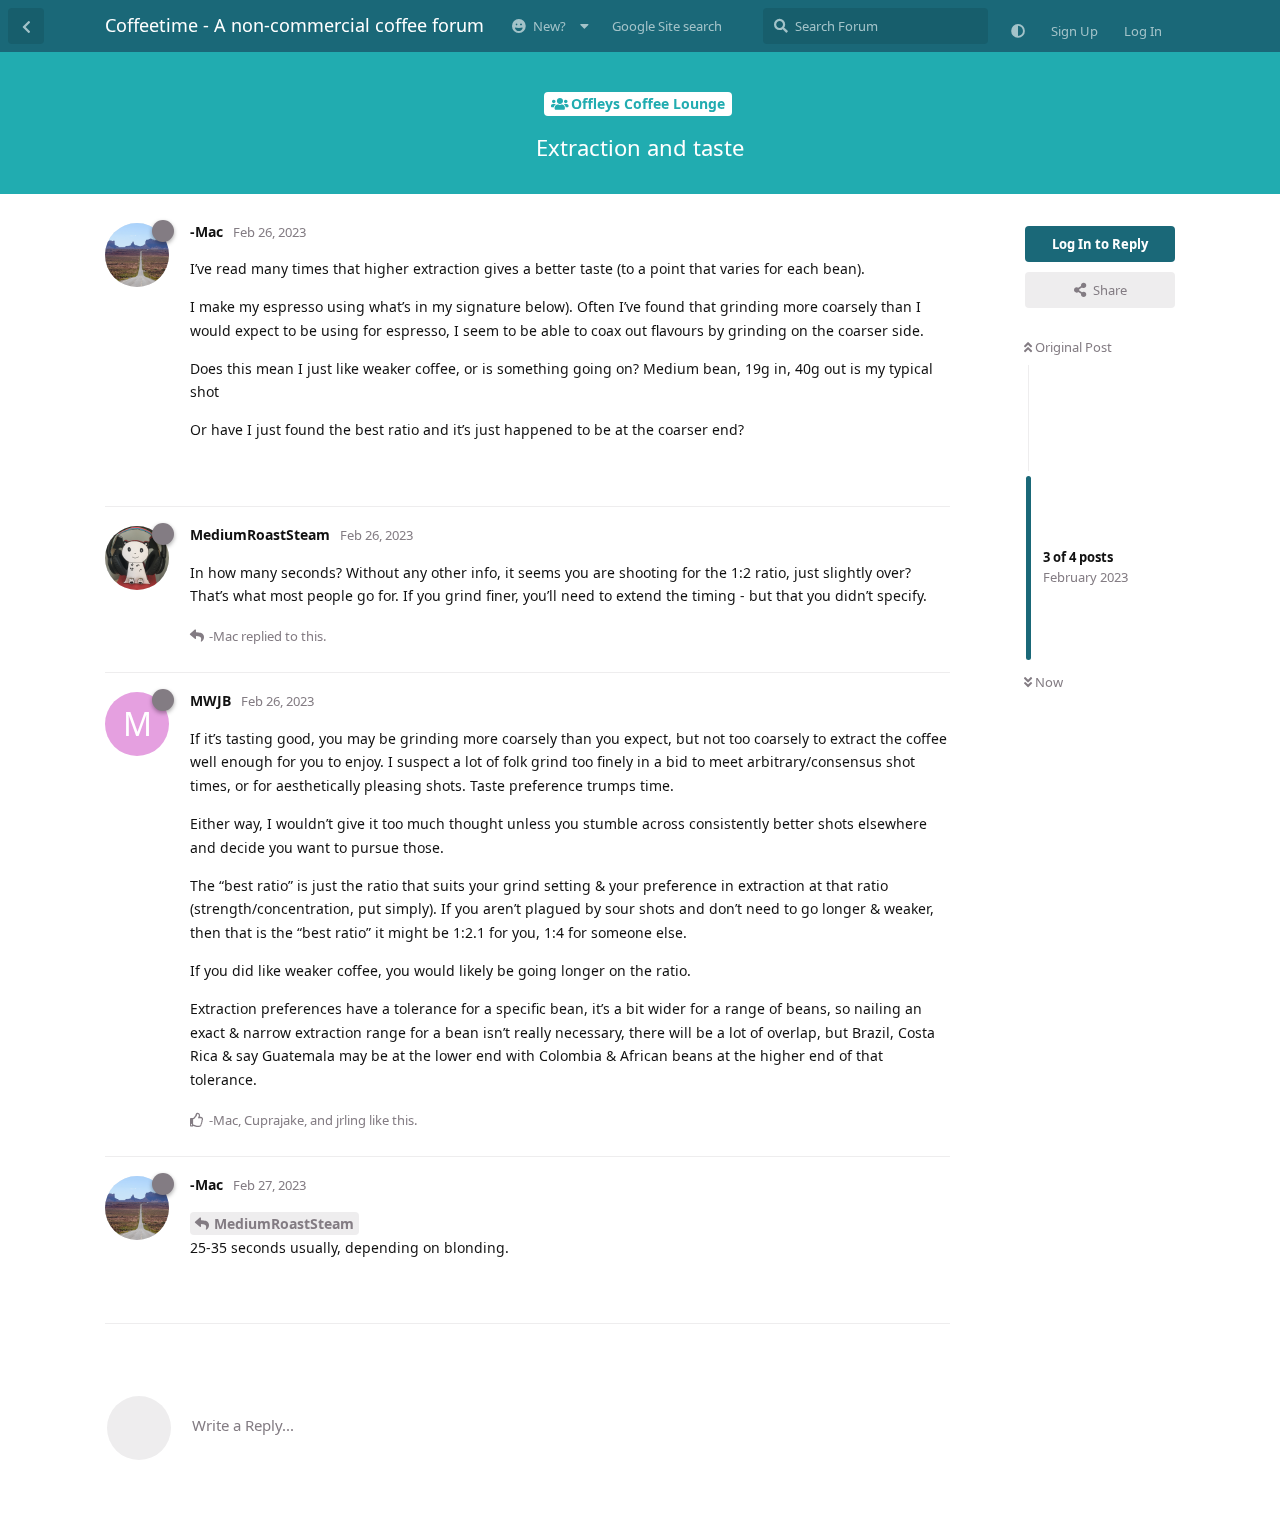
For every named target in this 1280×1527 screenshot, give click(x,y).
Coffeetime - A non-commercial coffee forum (294, 25)
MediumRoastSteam (284, 1223)
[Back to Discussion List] (26, 26)
